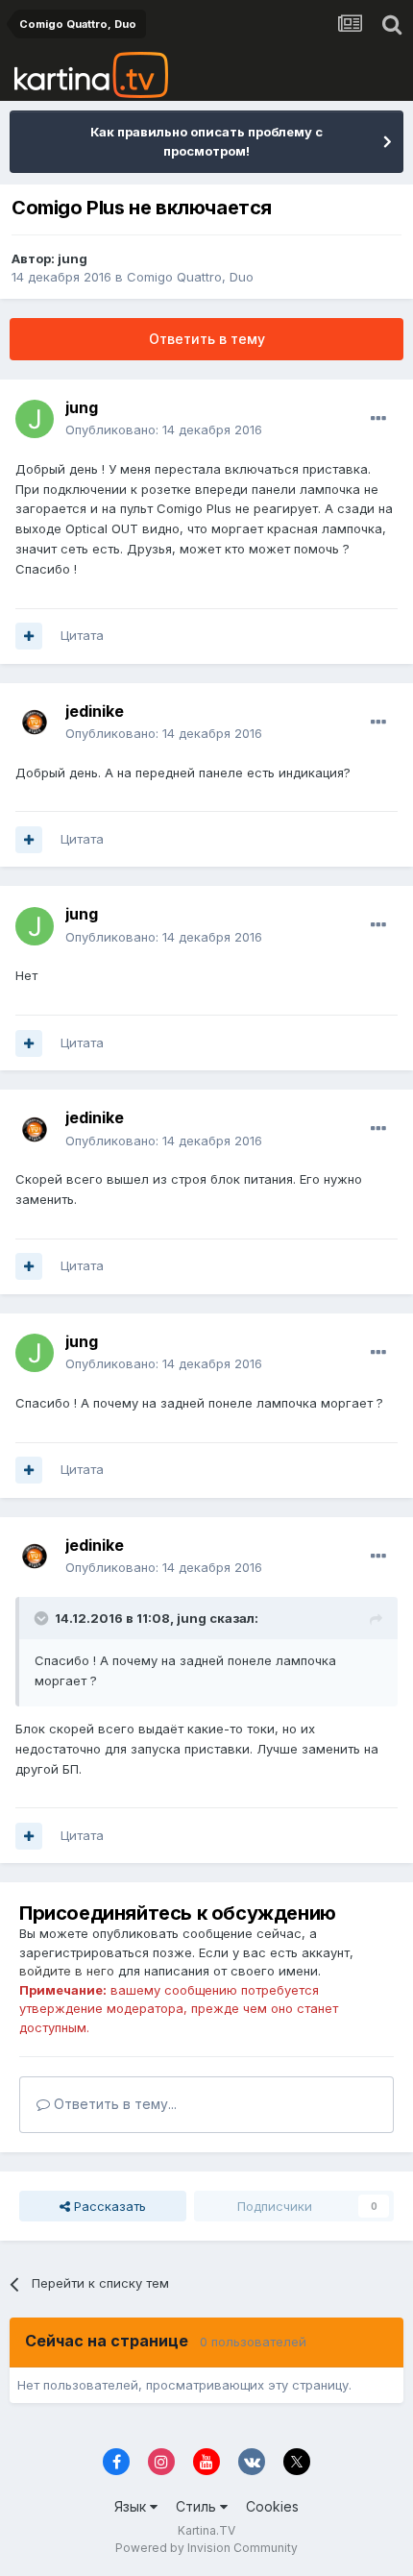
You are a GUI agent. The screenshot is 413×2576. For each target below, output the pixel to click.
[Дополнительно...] (378, 419)
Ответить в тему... (113, 2104)
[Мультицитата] (29, 636)
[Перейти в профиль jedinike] (35, 723)
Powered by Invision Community (206, 2548)
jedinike (95, 711)
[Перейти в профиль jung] (35, 419)
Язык (132, 2506)
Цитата (82, 635)
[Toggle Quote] (43, 1618)
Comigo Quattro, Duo (190, 277)
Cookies (272, 2506)
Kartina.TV (206, 2530)
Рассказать (108, 2206)
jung (73, 258)
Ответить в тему (207, 339)
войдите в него (67, 1971)
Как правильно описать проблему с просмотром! (206, 141)
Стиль (198, 2506)
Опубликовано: (164, 429)
